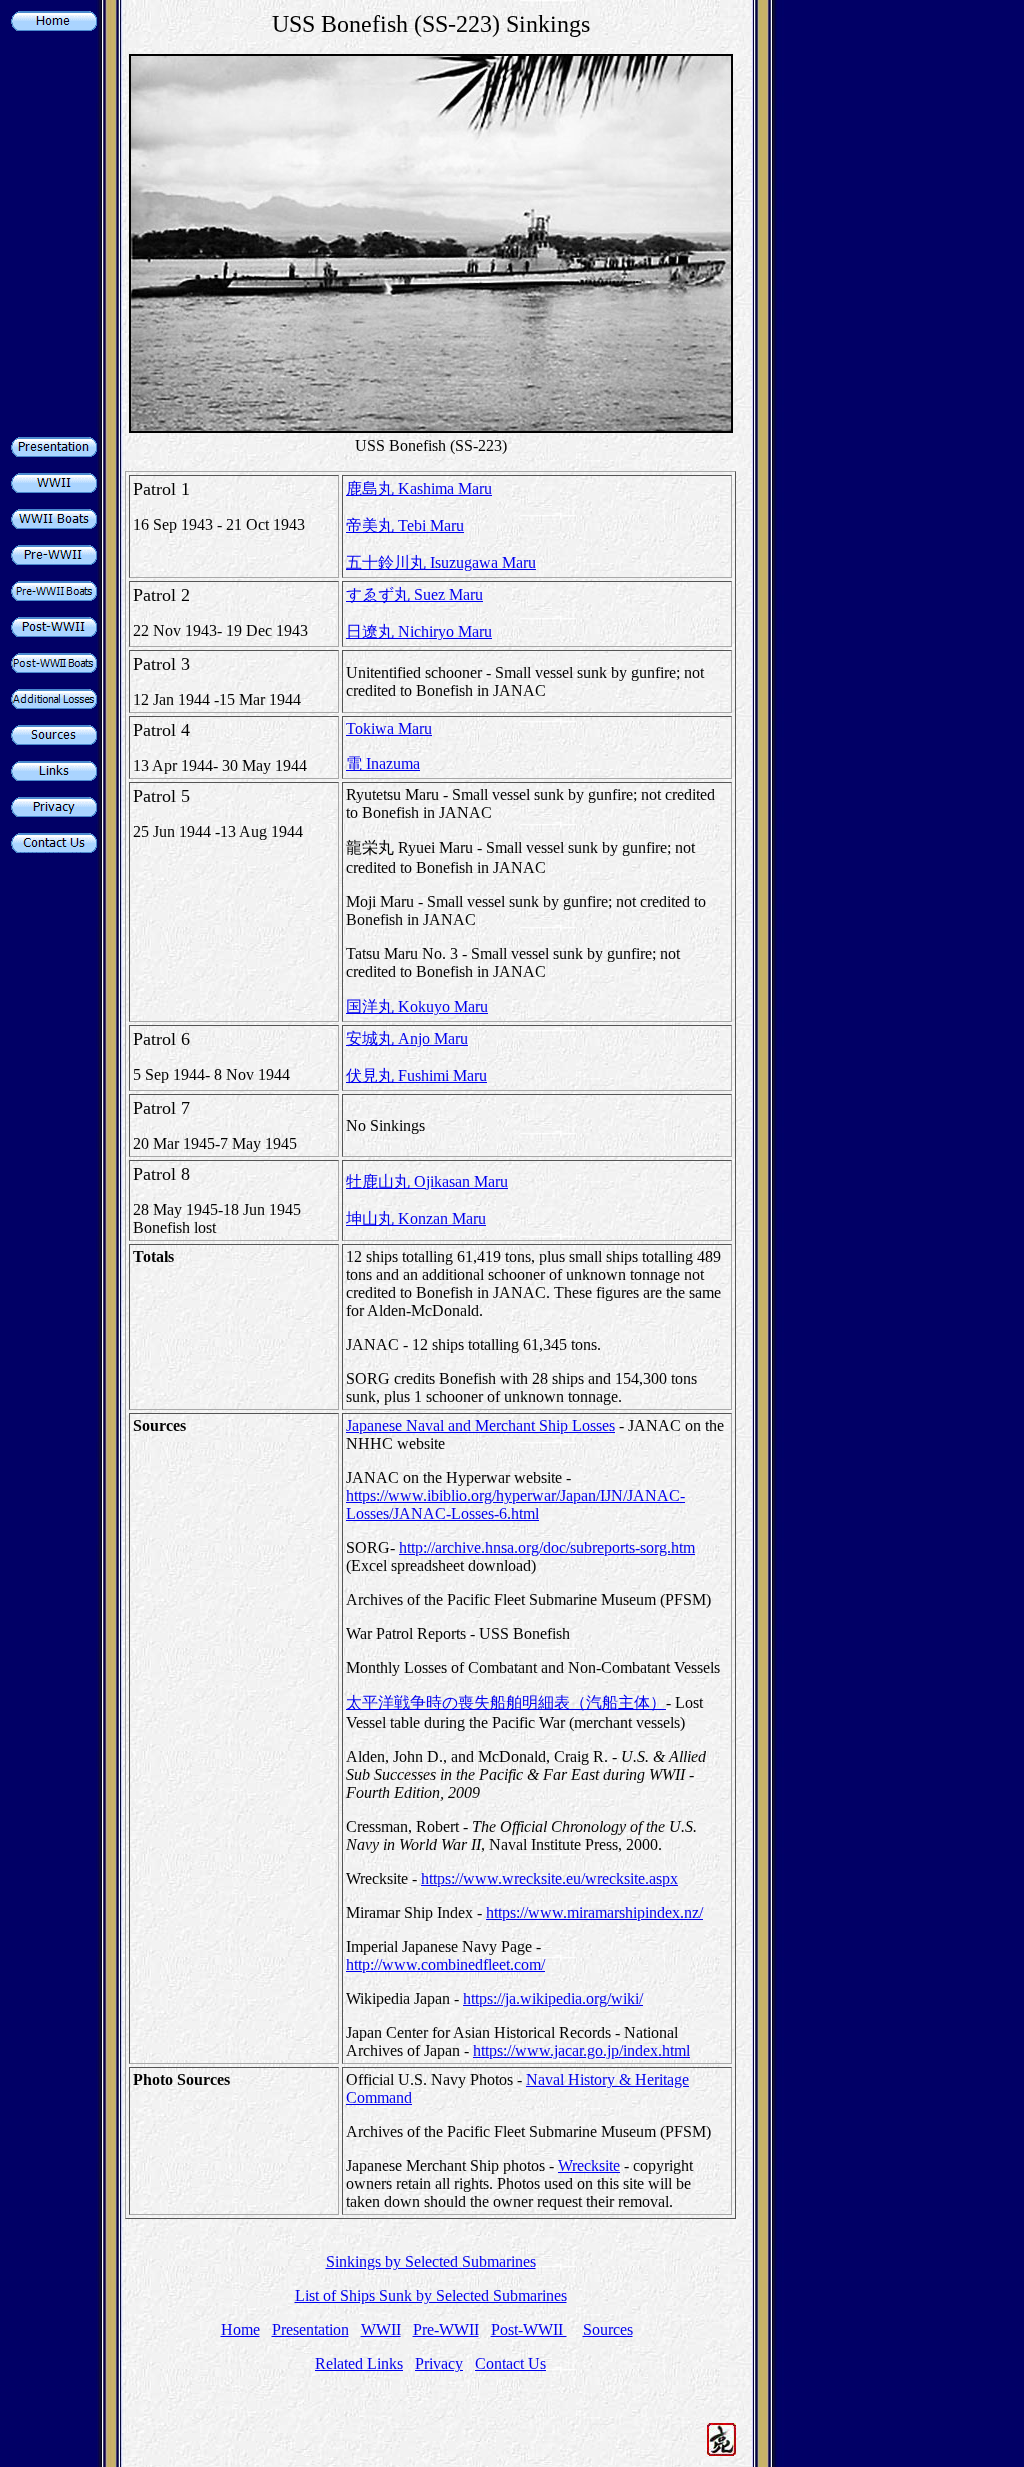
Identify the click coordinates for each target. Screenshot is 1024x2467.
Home (240, 2329)
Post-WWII (529, 2329)
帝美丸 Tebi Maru (405, 525)
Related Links (359, 2363)
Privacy (439, 2363)
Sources (608, 2329)
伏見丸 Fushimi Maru (416, 1075)
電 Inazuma (383, 763)
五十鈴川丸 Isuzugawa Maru (441, 562)
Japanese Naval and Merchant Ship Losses (480, 1425)
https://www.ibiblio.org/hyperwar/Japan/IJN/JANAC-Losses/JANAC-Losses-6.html (515, 1504)
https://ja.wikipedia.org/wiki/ (553, 1998)
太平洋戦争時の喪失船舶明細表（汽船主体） (506, 1702)
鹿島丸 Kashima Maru (419, 488)
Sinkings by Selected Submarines (431, 2261)
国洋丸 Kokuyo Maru (417, 1006)
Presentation (310, 2329)
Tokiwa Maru (389, 728)
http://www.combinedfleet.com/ (445, 1964)
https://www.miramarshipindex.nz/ (594, 1912)
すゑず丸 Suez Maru (414, 594)
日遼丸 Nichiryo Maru (419, 631)
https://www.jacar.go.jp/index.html (581, 2050)
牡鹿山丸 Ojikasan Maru (427, 1181)
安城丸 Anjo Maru (407, 1038)
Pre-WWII (446, 2329)
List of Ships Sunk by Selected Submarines (431, 2295)
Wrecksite (589, 2165)
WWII (381, 2329)
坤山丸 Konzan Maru (416, 1218)
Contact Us (510, 2363)
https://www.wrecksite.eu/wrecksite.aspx (549, 1878)
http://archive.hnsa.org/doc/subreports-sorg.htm (547, 1547)
